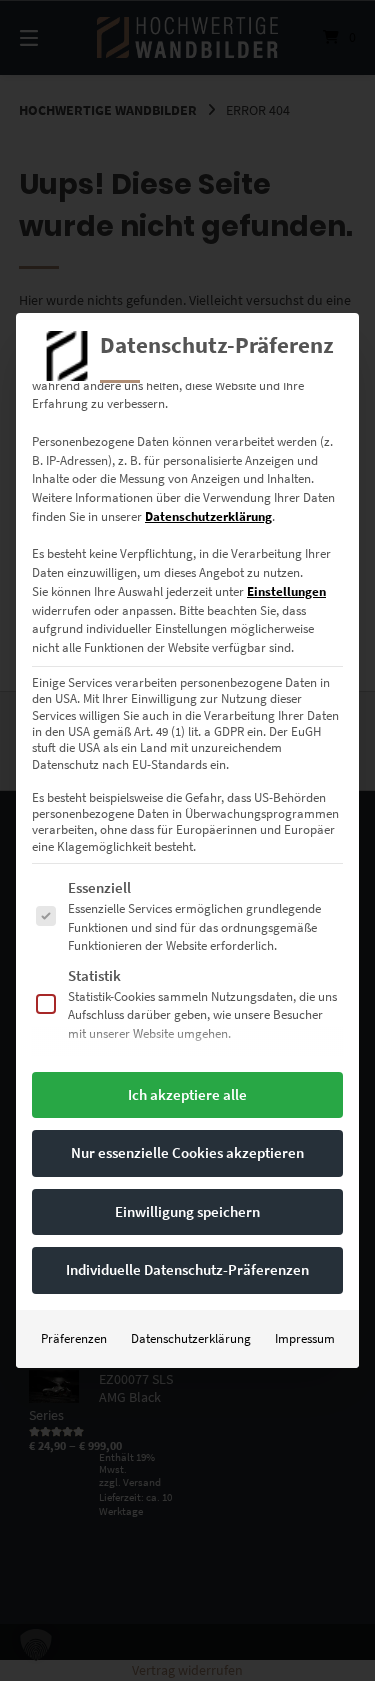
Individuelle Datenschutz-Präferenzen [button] (187, 1269)
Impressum (305, 1338)
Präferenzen (74, 1338)
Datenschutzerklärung (208, 516)
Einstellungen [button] (286, 591)
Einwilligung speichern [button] (187, 1211)
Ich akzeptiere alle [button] (187, 1094)
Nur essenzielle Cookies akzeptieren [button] (187, 1152)
